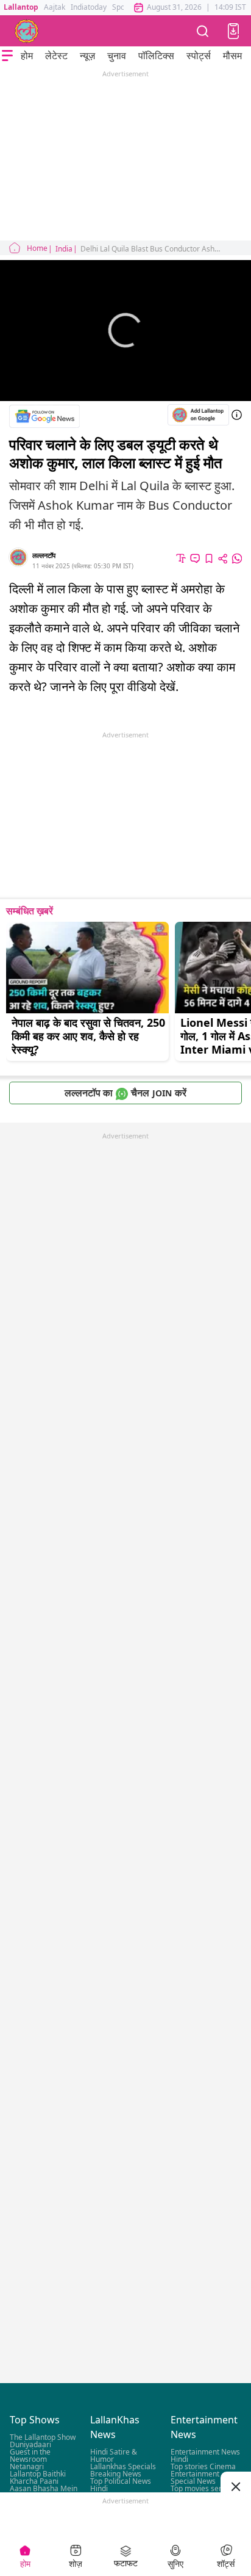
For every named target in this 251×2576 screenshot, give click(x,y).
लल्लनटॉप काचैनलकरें (125, 1093)
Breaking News (116, 2474)
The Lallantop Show (43, 2438)
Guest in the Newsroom (30, 2456)
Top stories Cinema (203, 2467)
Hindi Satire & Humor (114, 2456)
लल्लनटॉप (44, 555)
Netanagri (27, 2467)
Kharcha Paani (34, 2482)
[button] (233, 31)
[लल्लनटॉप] (27, 31)
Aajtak (55, 7)
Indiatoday (89, 7)
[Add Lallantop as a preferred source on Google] (198, 415)
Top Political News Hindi (121, 2485)
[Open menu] (7, 56)
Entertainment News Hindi (205, 2456)
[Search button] (203, 31)
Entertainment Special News (195, 2478)
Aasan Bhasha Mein (44, 2489)
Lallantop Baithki (38, 2474)
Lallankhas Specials (123, 2467)
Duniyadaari (30, 2445)
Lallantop (21, 7)
